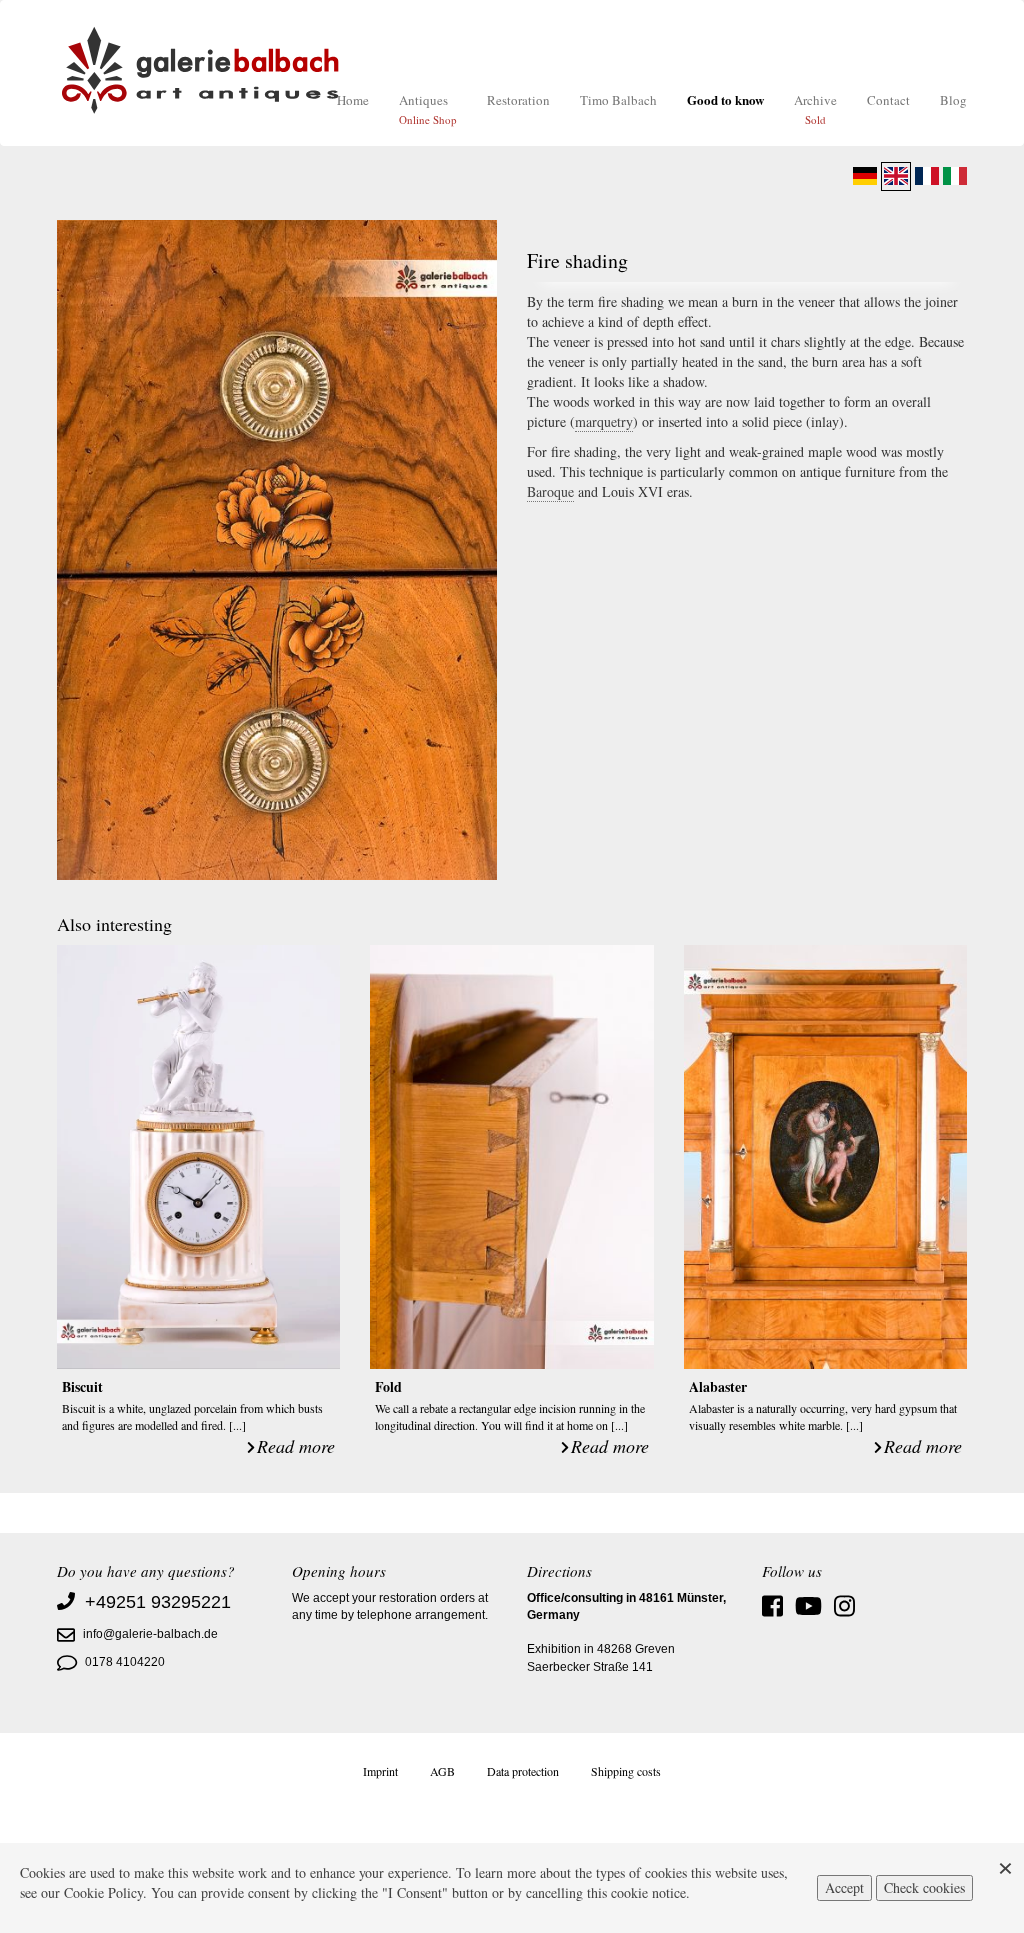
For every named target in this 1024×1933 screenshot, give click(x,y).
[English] (896, 176)
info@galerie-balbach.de (150, 1634)
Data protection (523, 1771)
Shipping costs (626, 1771)
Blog (953, 100)
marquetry (604, 421)
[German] (865, 176)
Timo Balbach (618, 100)
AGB (442, 1771)
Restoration (518, 100)
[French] (927, 176)
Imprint (380, 1771)
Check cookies (924, 1887)
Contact (888, 100)
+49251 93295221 (158, 1602)
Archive (815, 109)
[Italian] (955, 176)
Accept (844, 1887)
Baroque (550, 491)
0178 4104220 (125, 1662)
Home (353, 100)
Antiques (428, 109)
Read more (296, 1446)
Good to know (725, 99)
